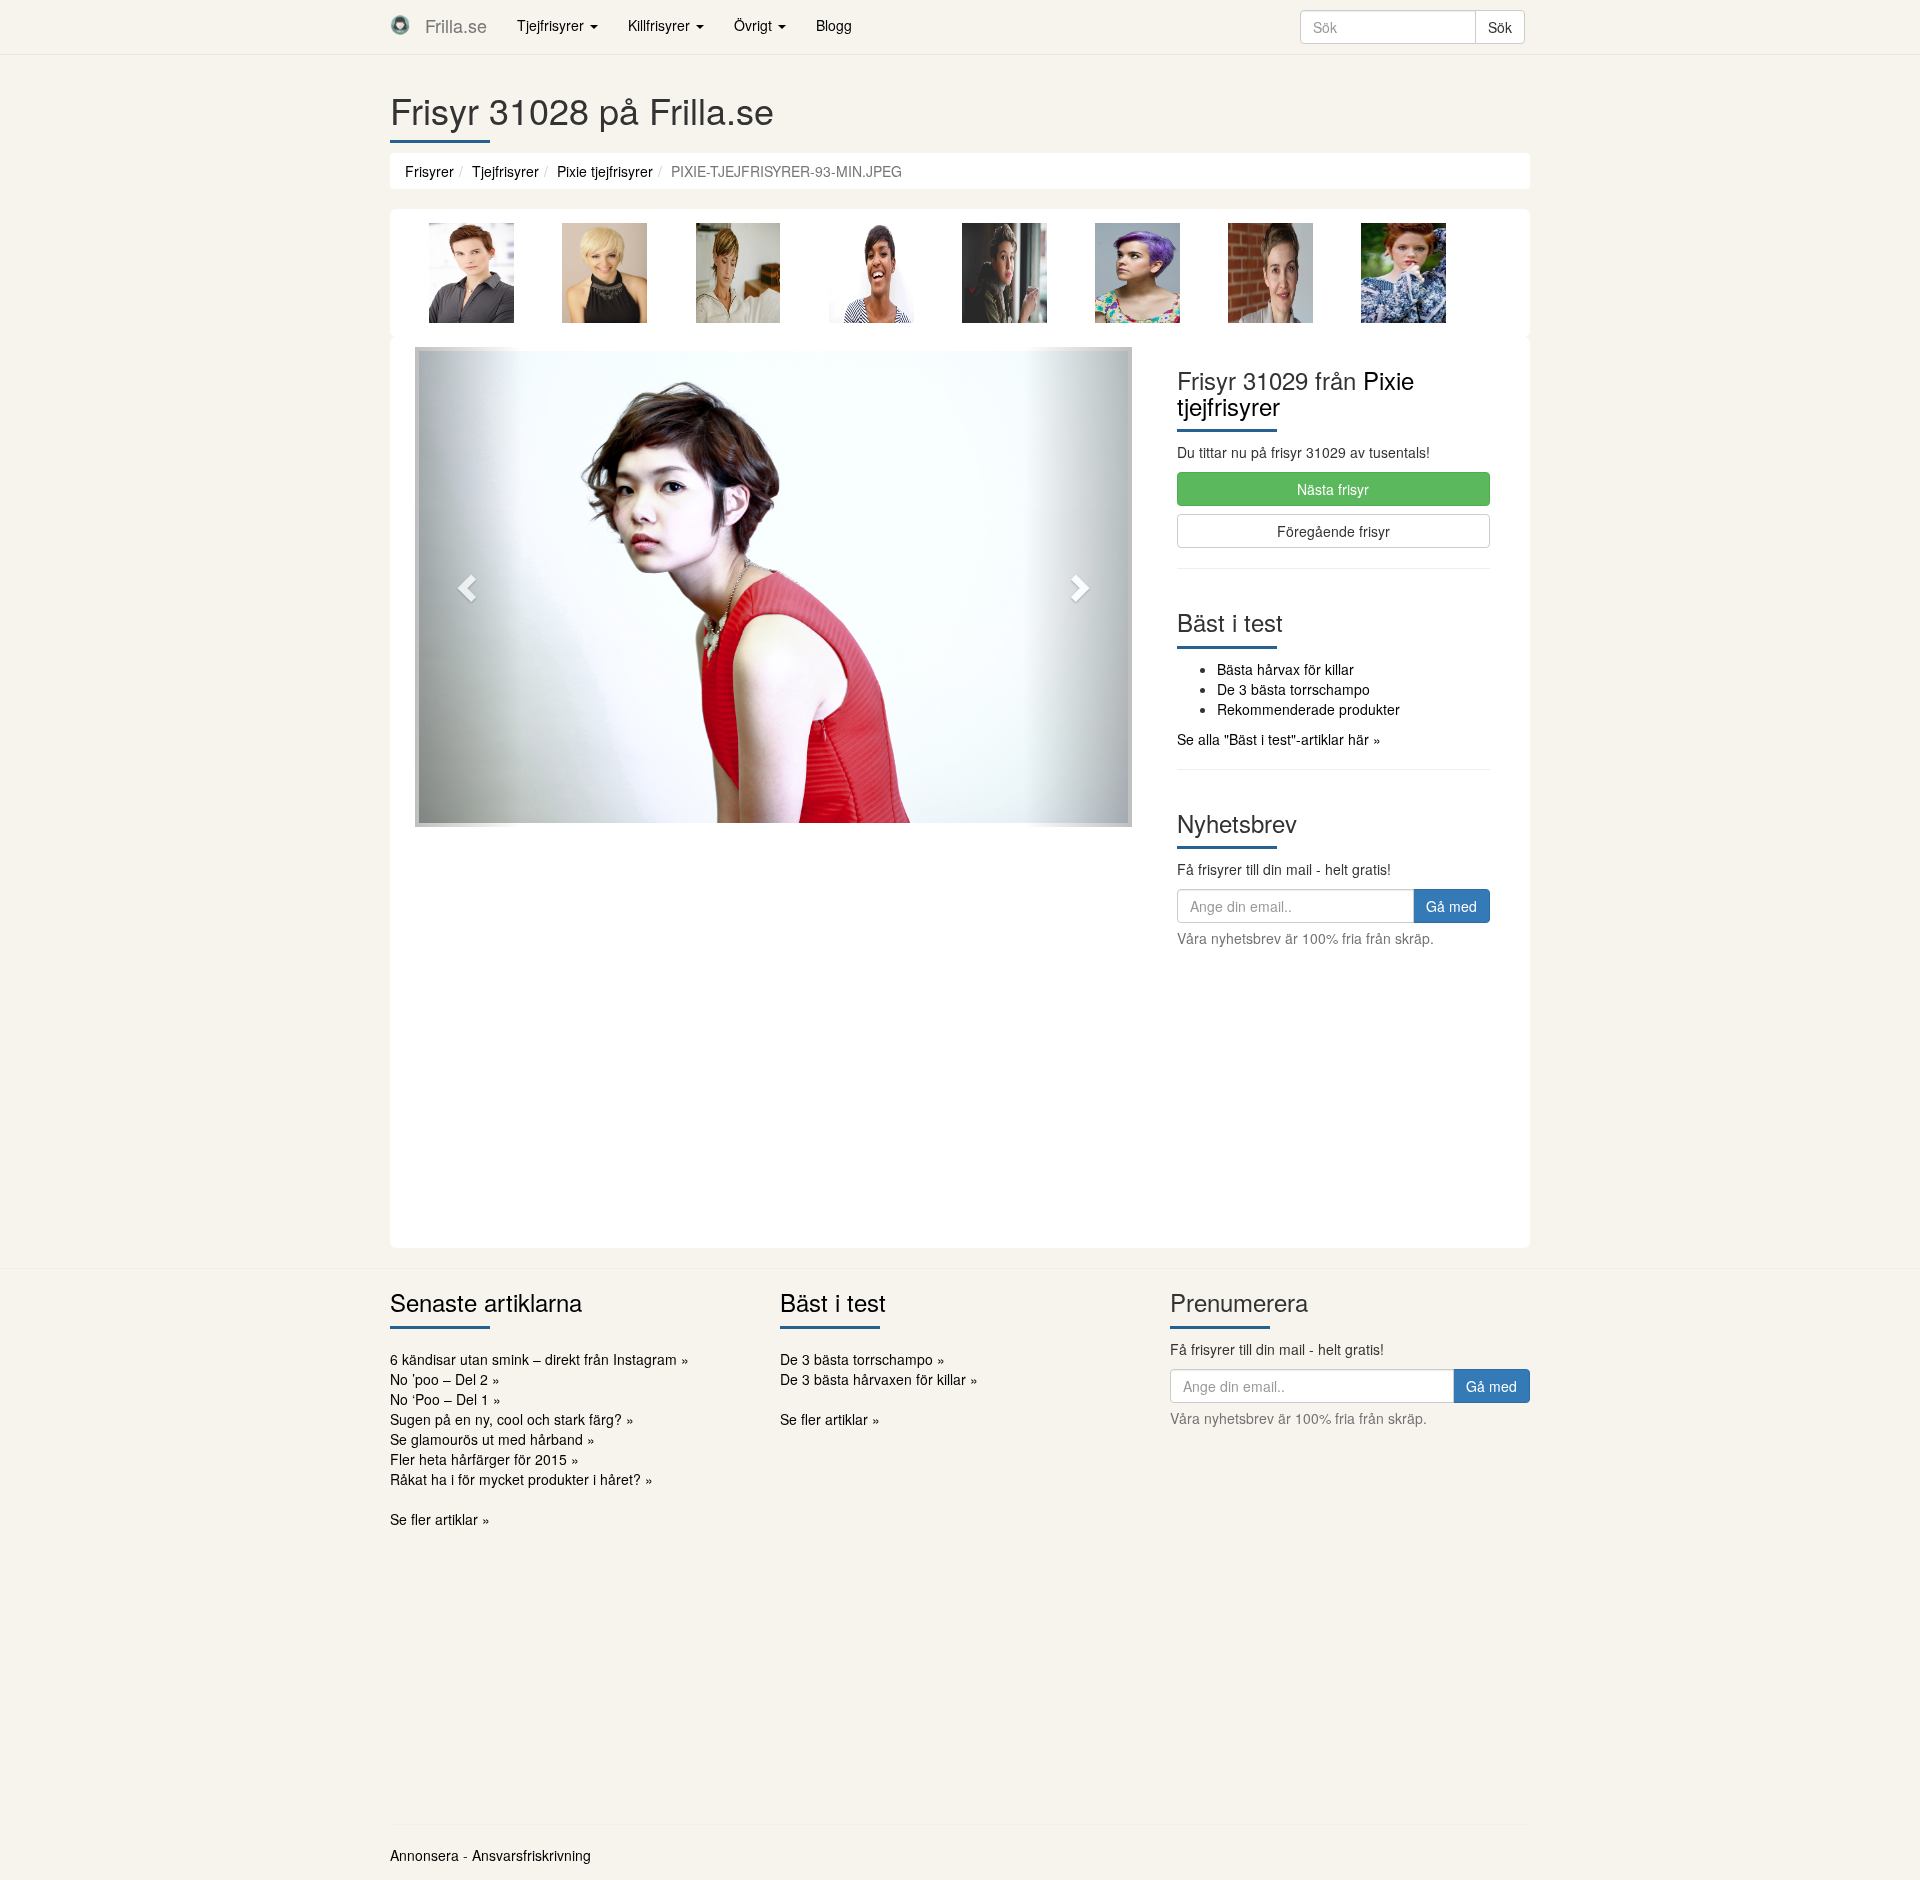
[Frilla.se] (400, 25)
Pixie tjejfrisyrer (605, 171)
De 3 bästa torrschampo (1293, 689)
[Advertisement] (960, 1098)
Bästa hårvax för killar (1285, 669)
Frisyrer (429, 171)
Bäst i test (833, 1301)
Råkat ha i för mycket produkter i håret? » (521, 1479)
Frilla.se (456, 25)
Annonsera (424, 1855)
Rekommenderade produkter (1308, 709)
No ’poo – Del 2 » (445, 1379)
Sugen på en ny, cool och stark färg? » (512, 1419)
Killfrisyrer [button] (661, 25)
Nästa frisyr (1333, 489)
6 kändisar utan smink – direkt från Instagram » (539, 1359)
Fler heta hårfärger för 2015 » (484, 1459)
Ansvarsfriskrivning (531, 1855)
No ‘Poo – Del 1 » (445, 1399)
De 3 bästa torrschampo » (862, 1359)
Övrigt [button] (755, 25)
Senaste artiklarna (486, 1301)
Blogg (834, 25)
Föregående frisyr (1333, 531)
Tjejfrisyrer (505, 171)
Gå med (1451, 906)
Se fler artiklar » (440, 1519)
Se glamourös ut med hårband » (492, 1439)
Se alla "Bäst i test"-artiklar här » (1279, 739)
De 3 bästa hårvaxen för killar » (879, 1379)
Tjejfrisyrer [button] (552, 25)
